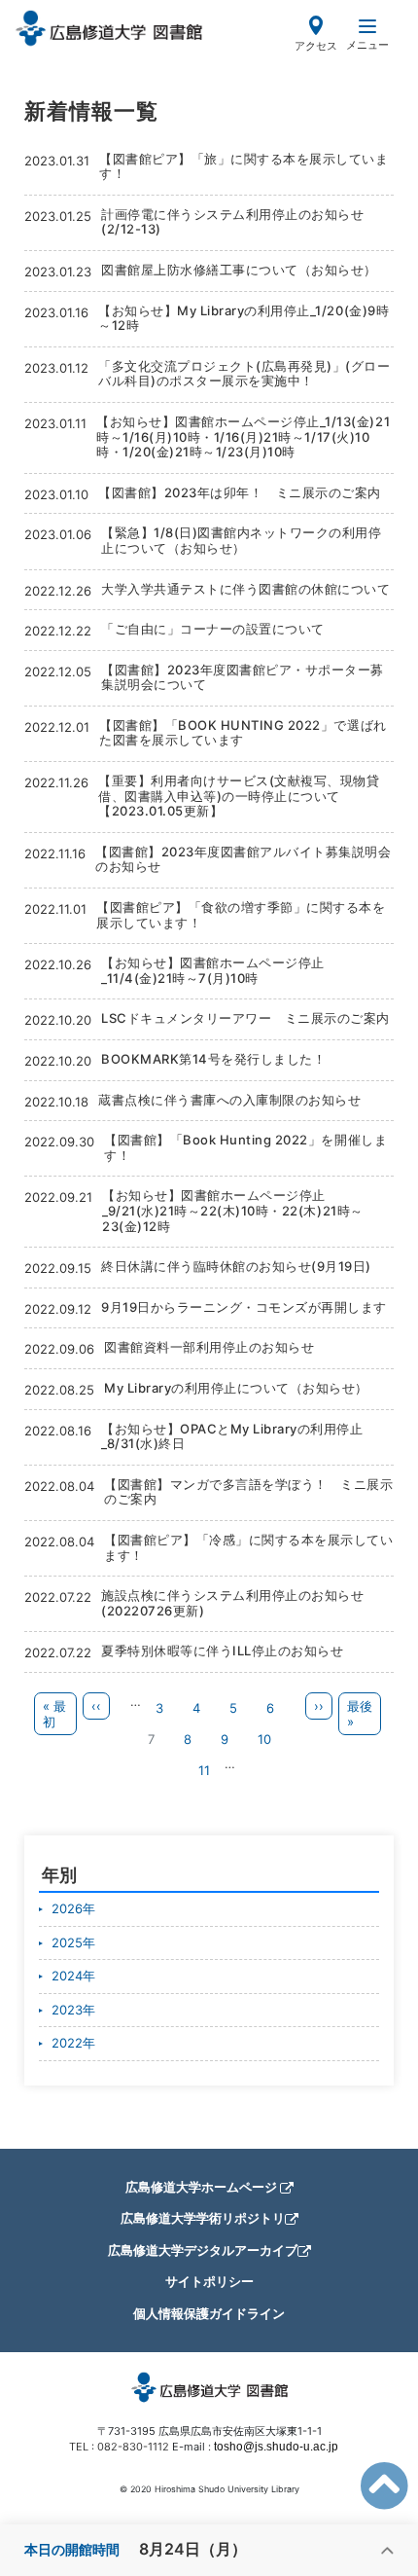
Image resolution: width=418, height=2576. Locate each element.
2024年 (73, 1976)
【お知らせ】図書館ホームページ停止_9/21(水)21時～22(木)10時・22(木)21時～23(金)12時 (233, 1210)
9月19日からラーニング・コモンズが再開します (244, 1307)
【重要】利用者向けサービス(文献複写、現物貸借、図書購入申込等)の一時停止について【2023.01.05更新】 (239, 796)
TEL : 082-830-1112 (119, 2447)
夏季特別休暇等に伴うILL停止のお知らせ (222, 1651)
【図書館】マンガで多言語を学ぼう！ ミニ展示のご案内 (248, 1492)
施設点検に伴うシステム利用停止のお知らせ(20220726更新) (232, 1603)
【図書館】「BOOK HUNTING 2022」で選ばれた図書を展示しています (243, 733)
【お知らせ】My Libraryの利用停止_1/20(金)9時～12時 (244, 318)
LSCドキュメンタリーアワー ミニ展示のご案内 (245, 1018)
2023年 (73, 2010)
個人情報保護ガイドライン (209, 2313)
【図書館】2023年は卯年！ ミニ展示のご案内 (240, 492)
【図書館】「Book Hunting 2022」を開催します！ (245, 1147)
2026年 (73, 1908)
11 (210, 1770)
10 (270, 1739)
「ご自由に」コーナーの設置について (213, 629)
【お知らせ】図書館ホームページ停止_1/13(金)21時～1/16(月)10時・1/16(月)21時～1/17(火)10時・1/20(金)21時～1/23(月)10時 (243, 436)
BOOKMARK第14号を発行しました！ (213, 1059)
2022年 (73, 2043)
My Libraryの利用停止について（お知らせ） (236, 1388)
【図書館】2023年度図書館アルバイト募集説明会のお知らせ (243, 859)
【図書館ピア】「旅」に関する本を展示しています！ (244, 166)
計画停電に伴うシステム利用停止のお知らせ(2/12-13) (232, 222)
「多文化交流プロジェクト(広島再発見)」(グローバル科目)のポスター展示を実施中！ (244, 374)
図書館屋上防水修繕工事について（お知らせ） (239, 270)
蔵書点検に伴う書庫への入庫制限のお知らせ (229, 1100)
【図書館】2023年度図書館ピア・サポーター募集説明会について (243, 677)
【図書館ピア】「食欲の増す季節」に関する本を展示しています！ (241, 915)
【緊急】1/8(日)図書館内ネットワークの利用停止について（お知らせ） (241, 540)
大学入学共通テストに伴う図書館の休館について (245, 589)
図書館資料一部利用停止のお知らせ (209, 1347)
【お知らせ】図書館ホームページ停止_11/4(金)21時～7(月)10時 (213, 970)
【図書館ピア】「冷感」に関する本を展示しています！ (248, 1547)
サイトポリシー (209, 2281)
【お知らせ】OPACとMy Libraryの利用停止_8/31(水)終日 (232, 1436)
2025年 (73, 1942)
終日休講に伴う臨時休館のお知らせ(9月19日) (236, 1266)
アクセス (316, 45)
